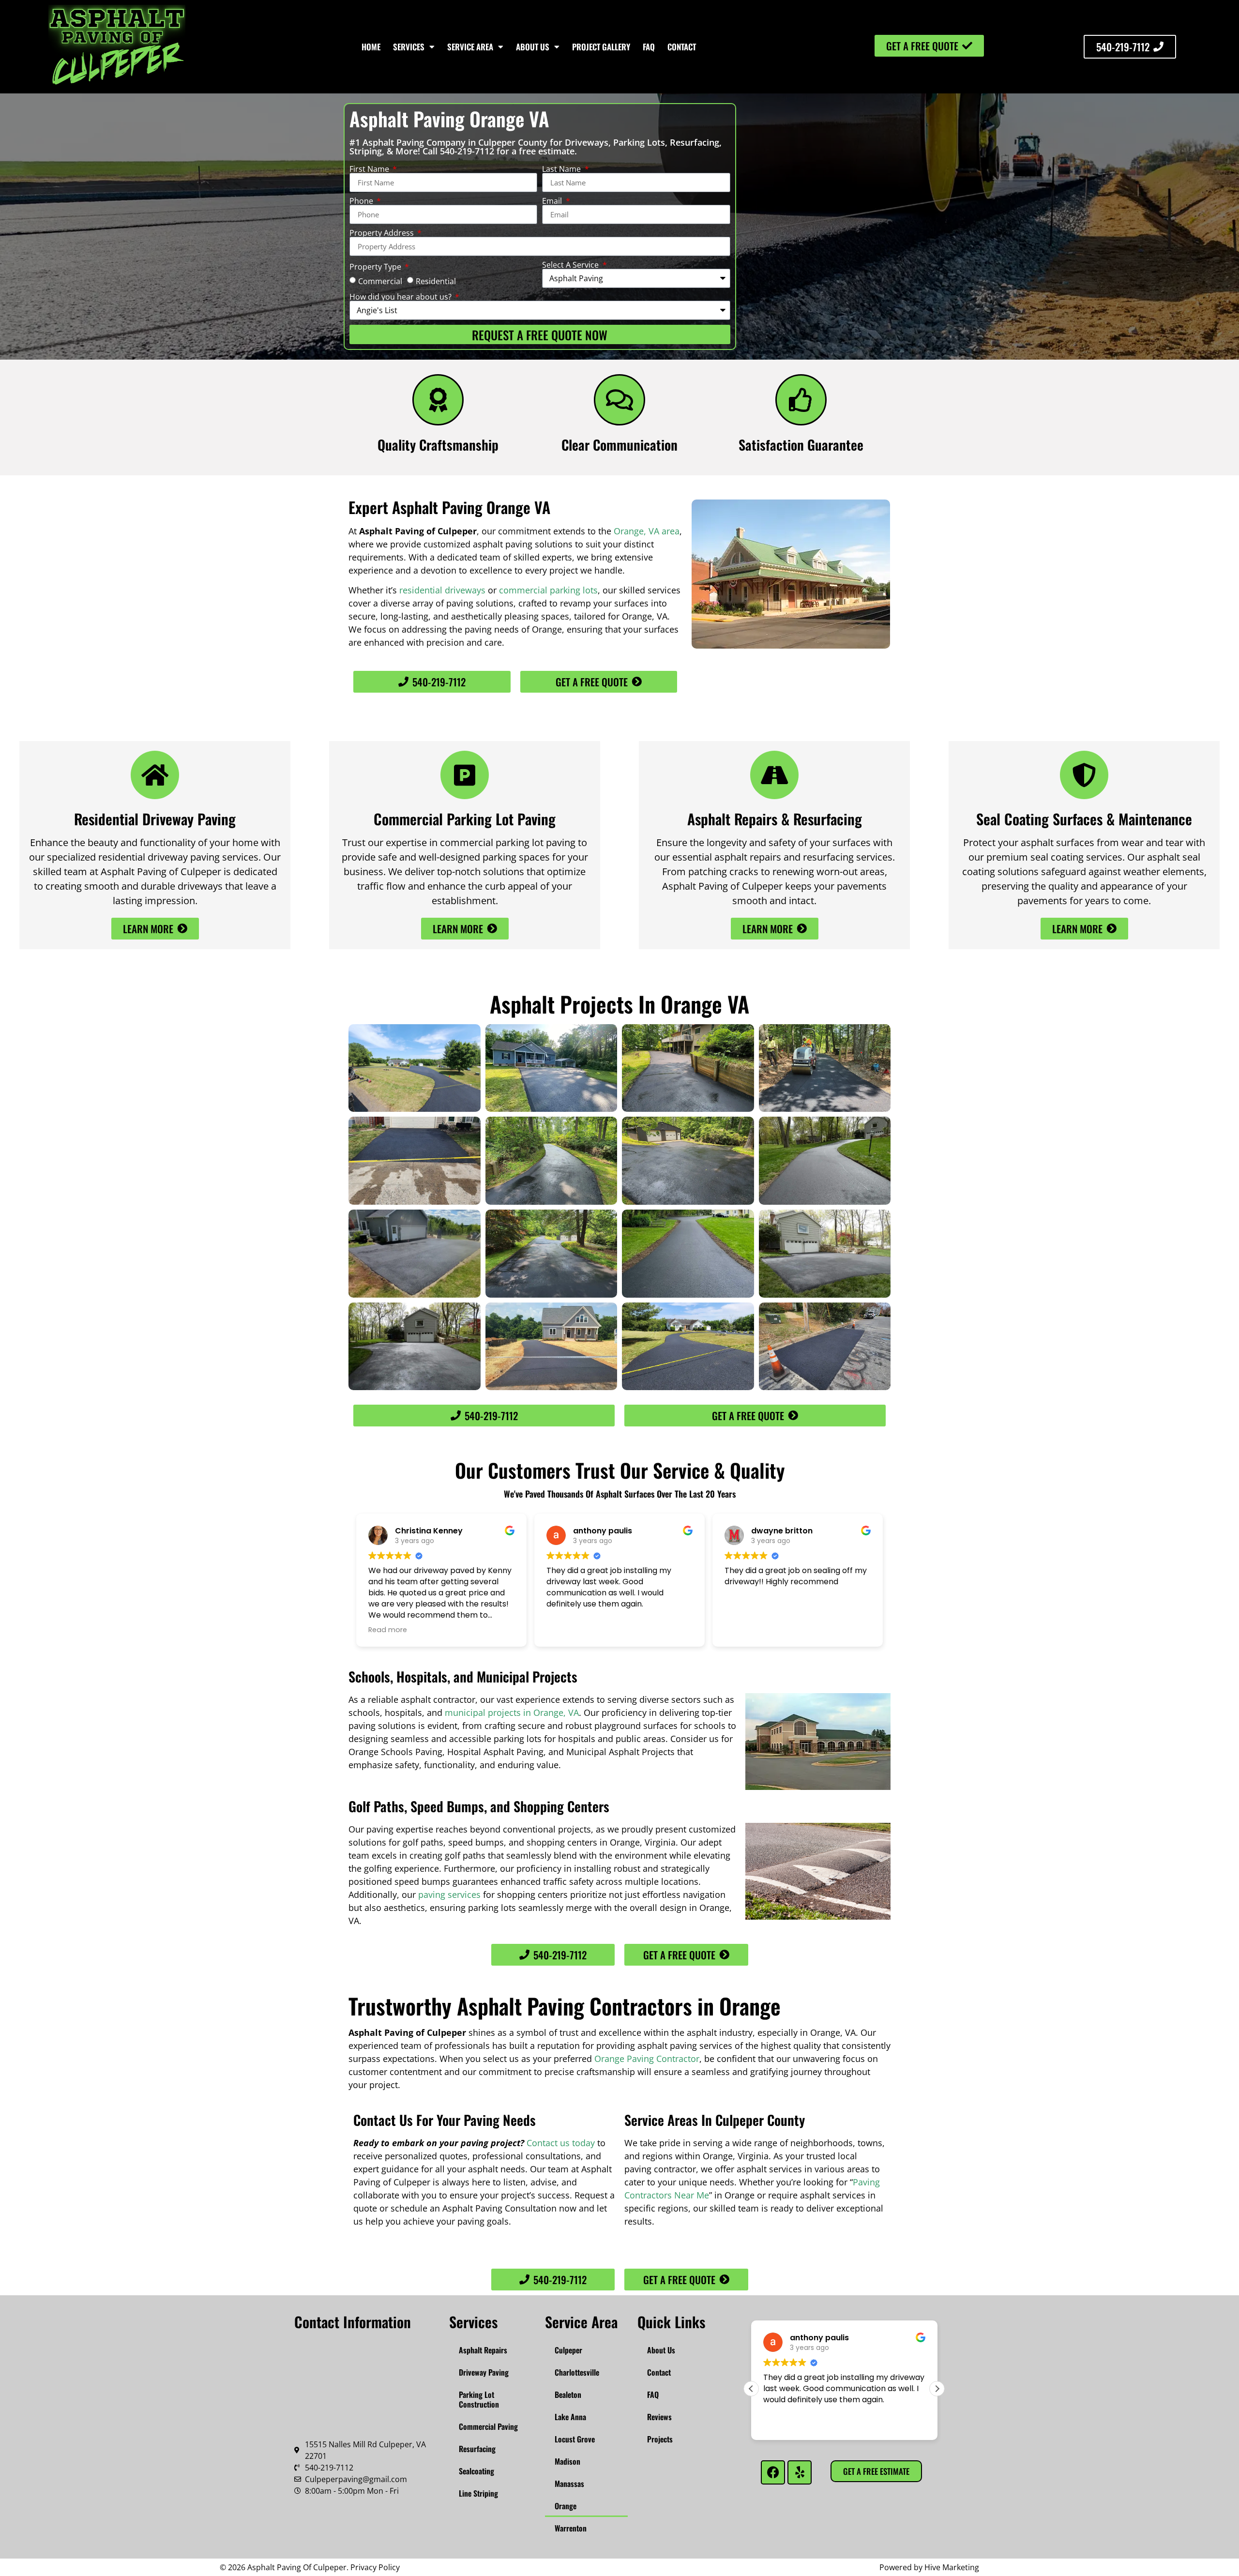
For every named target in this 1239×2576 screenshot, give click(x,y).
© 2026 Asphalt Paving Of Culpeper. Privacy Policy (310, 2567)
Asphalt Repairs (483, 2350)
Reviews (659, 2417)
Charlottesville (577, 2372)
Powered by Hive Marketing (929, 2567)
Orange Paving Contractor (647, 2059)
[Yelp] (800, 2472)
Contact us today (561, 2143)
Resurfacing (477, 2449)
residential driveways (442, 590)
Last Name (562, 169)
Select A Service (571, 265)
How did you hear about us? (401, 297)
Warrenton (571, 2528)
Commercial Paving (488, 2426)
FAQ (649, 47)
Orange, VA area (647, 531)
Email (553, 201)
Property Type (376, 267)
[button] (751, 2389)
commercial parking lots (548, 590)
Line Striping (478, 2493)
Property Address (383, 233)
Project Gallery (601, 47)
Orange (566, 2506)
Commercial (380, 281)
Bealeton (568, 2394)
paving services (449, 1894)
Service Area (470, 47)
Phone (362, 201)
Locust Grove (575, 2439)
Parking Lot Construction (479, 2399)
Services (409, 47)
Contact (682, 47)
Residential (436, 281)
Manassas (569, 2484)
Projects (660, 2439)
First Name (370, 169)
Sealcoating (476, 2471)
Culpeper (568, 2350)
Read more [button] (388, 1630)
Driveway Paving (484, 2372)
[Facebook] (773, 2472)
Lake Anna (570, 2417)
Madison (567, 2461)
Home (371, 47)
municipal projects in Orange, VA (512, 1712)
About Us (533, 47)
